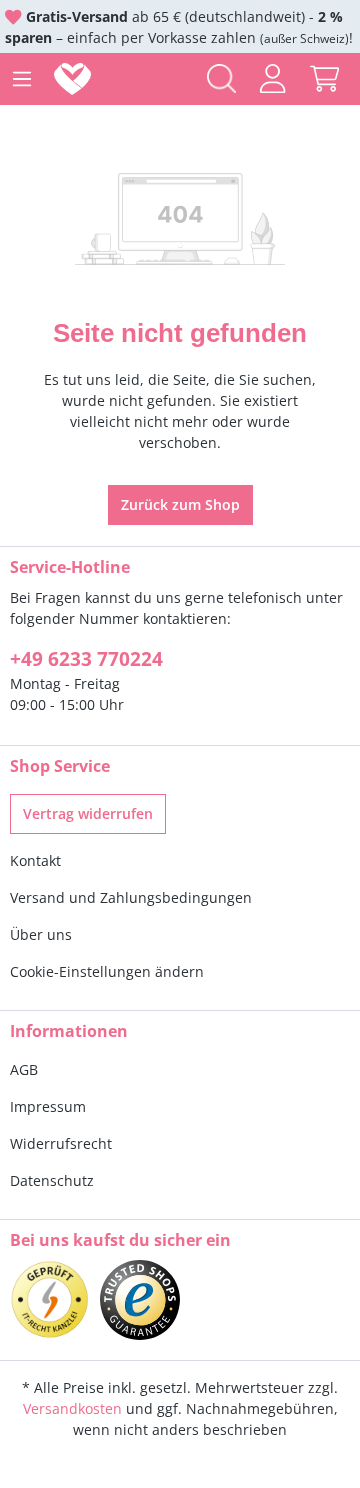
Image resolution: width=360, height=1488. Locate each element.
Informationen (69, 1031)
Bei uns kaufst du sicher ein (120, 1240)
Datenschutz (52, 1180)
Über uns (41, 934)
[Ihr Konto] (272, 78)
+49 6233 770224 (86, 659)
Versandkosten (72, 1408)
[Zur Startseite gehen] (76, 79)
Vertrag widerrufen (88, 813)
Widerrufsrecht (61, 1143)
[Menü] (22, 79)
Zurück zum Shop (180, 504)
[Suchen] (221, 78)
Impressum (48, 1106)
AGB (24, 1069)
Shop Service (60, 766)
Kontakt (35, 860)
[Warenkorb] (324, 78)
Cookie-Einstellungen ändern (107, 971)
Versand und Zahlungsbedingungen (131, 897)
